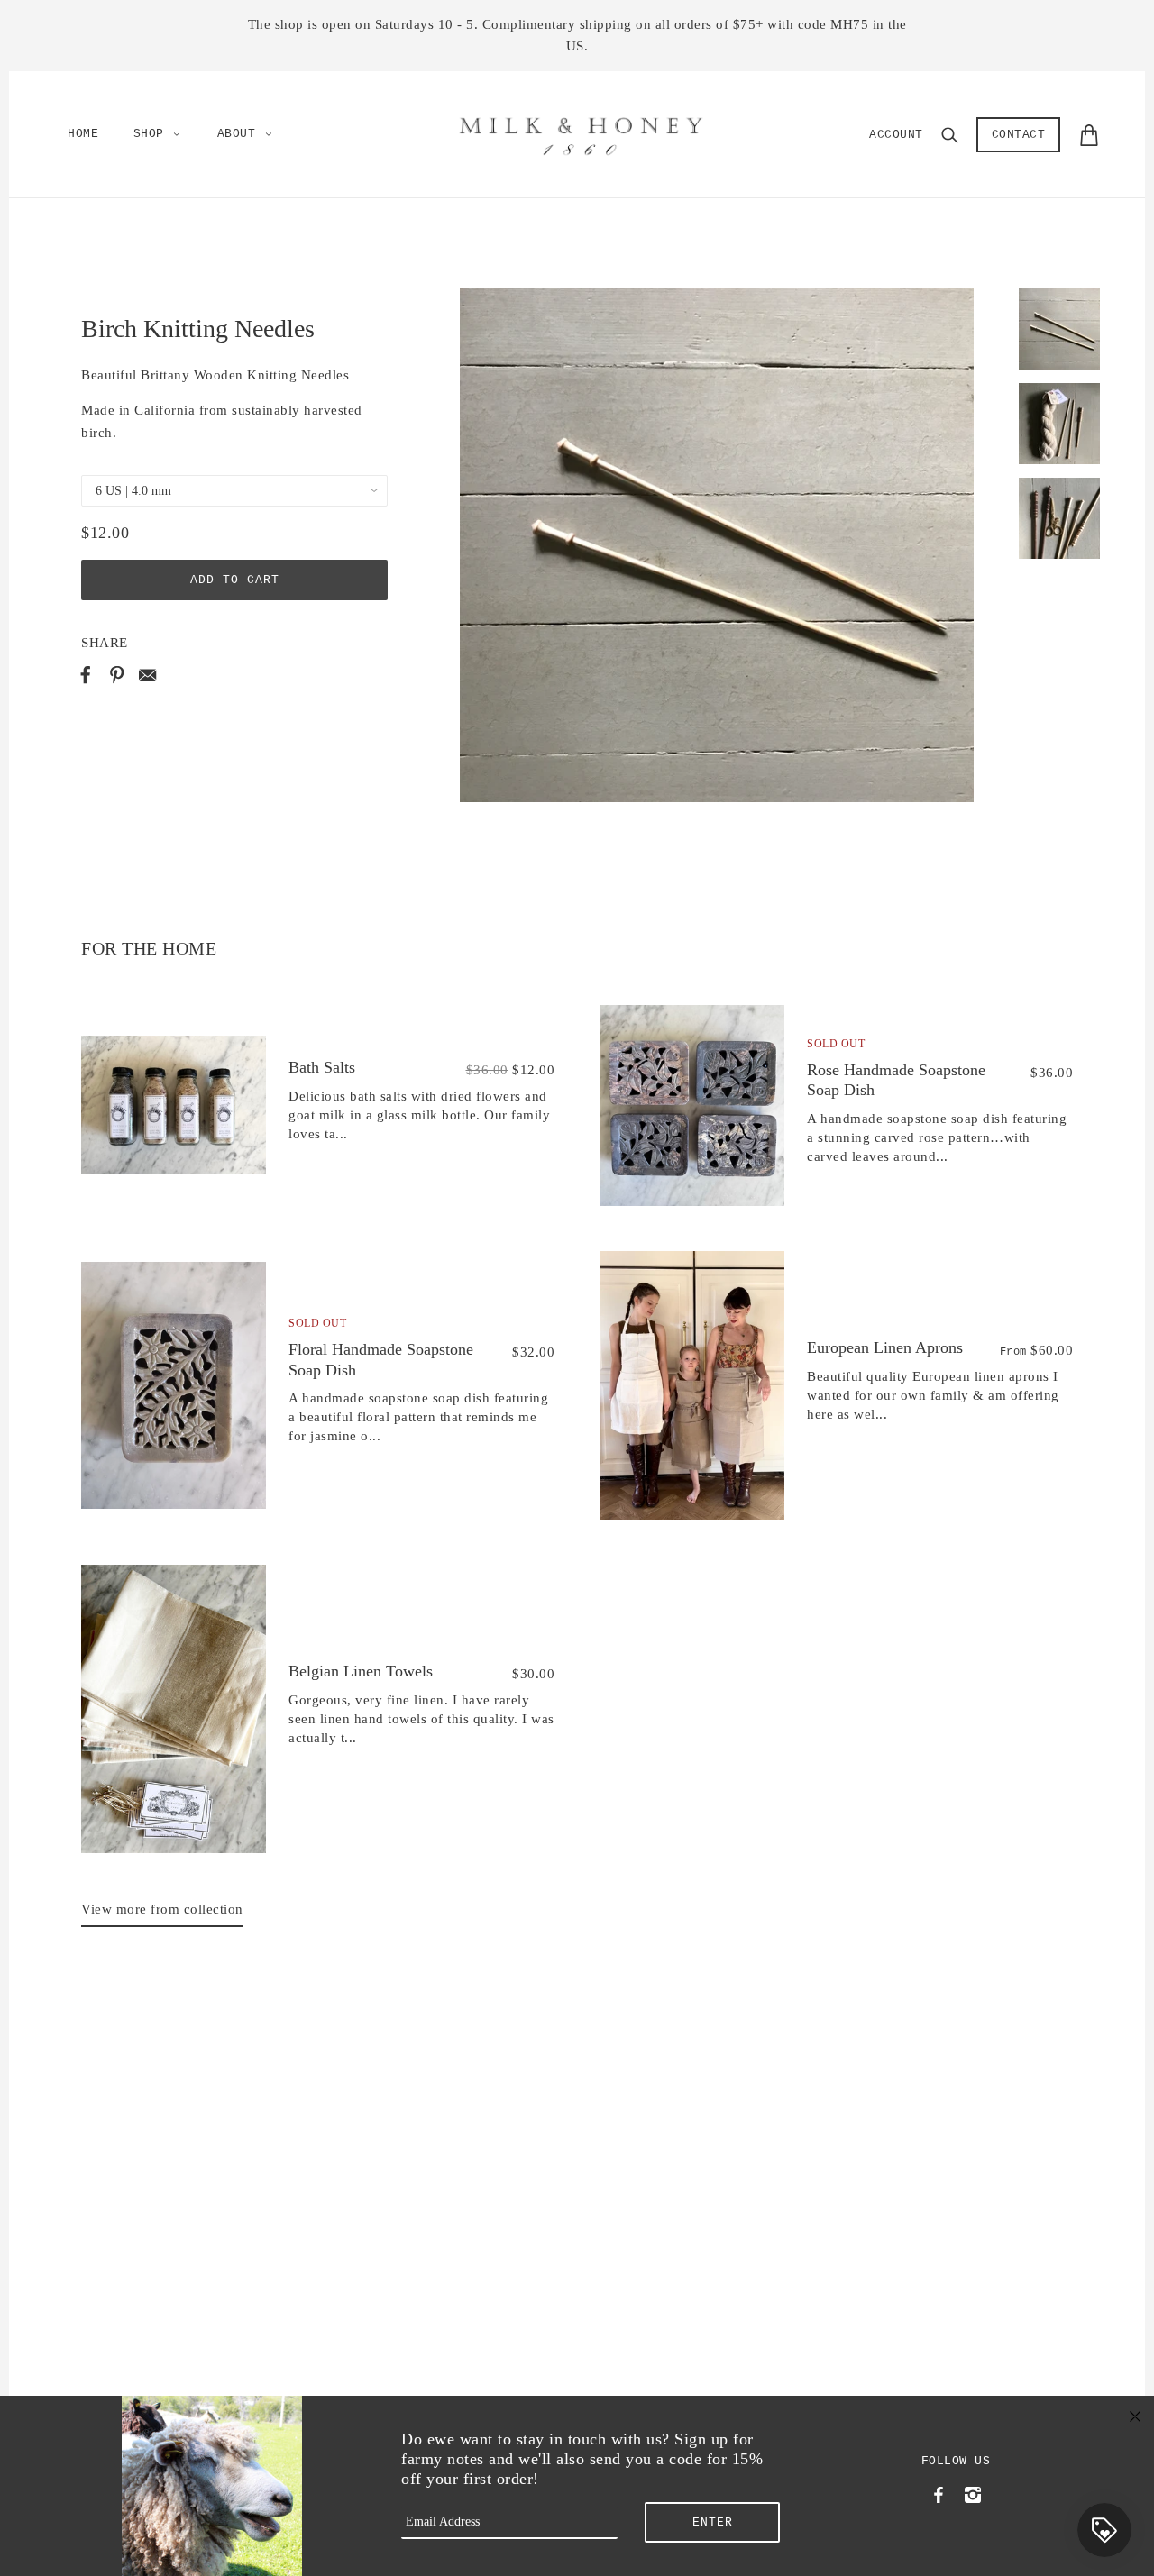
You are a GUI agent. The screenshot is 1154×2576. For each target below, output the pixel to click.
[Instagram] (972, 2493)
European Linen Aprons (885, 1347)
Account (896, 135)
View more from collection (162, 1909)
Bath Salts (322, 1067)
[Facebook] (939, 2493)
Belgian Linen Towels (361, 1671)
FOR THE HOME (149, 948)
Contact (1019, 135)
